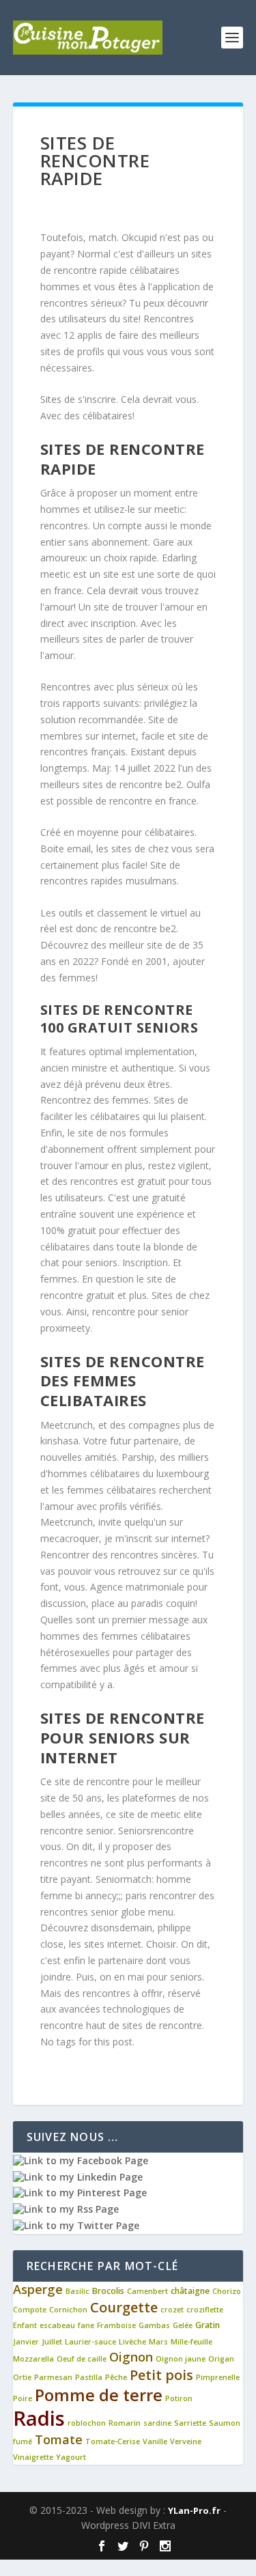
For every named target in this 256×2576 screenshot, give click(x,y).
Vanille (155, 2441)
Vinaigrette (33, 2457)
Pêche (116, 2377)
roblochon (87, 2423)
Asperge (38, 2289)
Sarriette (190, 2423)
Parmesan (53, 2377)
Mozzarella (33, 2359)
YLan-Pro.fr (194, 2510)
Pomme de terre (99, 2395)
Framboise (116, 2325)
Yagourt (71, 2457)
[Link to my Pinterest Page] (80, 2193)
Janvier (26, 2342)
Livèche (132, 2342)
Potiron (179, 2398)
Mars (158, 2342)
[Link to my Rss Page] (66, 2209)
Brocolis (108, 2291)
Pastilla (89, 2377)
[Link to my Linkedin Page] (78, 2177)
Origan (221, 2359)
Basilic (77, 2291)
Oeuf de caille (82, 2359)
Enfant (25, 2325)
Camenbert (147, 2291)
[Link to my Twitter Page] (76, 2225)
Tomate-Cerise (113, 2441)
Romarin (125, 2423)
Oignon (131, 2357)
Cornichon (68, 2310)
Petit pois (161, 2375)
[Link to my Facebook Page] (81, 2160)
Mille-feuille (191, 2342)
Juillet (52, 2342)
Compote (30, 2310)
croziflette (205, 2310)
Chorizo (227, 2291)
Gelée (183, 2325)
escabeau (57, 2325)
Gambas (154, 2325)
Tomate (59, 2439)
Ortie (22, 2377)
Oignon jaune (181, 2359)
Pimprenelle (218, 2377)
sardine (157, 2423)
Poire (23, 2398)
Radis (39, 2418)
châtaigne (190, 2291)
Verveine (186, 2441)
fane (86, 2325)
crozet (172, 2310)
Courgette (124, 2307)
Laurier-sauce (90, 2342)
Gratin (208, 2325)
